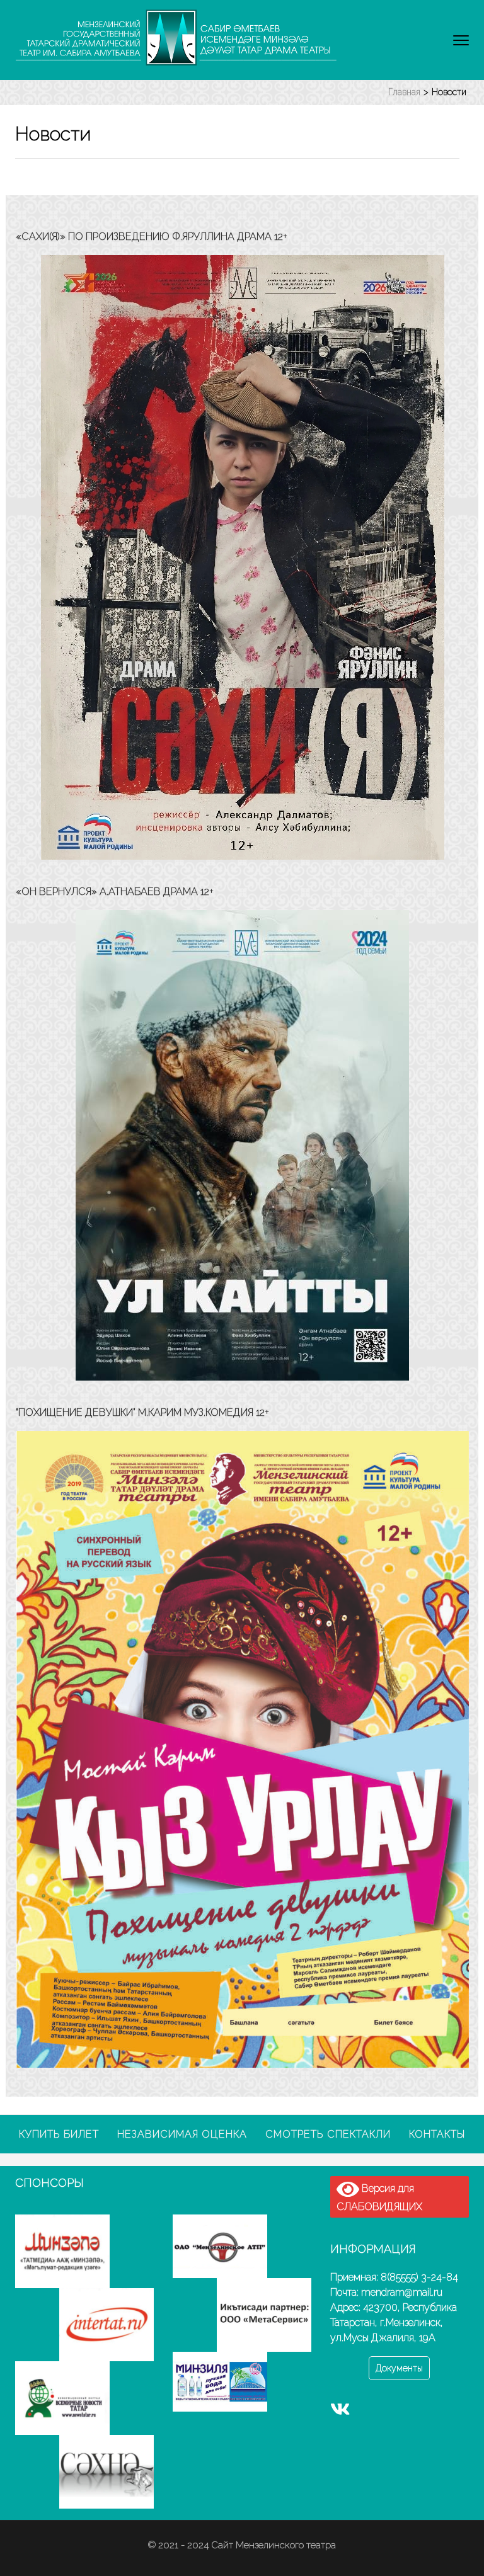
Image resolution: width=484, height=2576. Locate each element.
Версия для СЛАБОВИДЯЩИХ (379, 2197)
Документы (399, 2368)
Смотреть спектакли (328, 2134)
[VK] (340, 2412)
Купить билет (59, 2134)
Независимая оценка (182, 2134)
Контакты (437, 2134)
